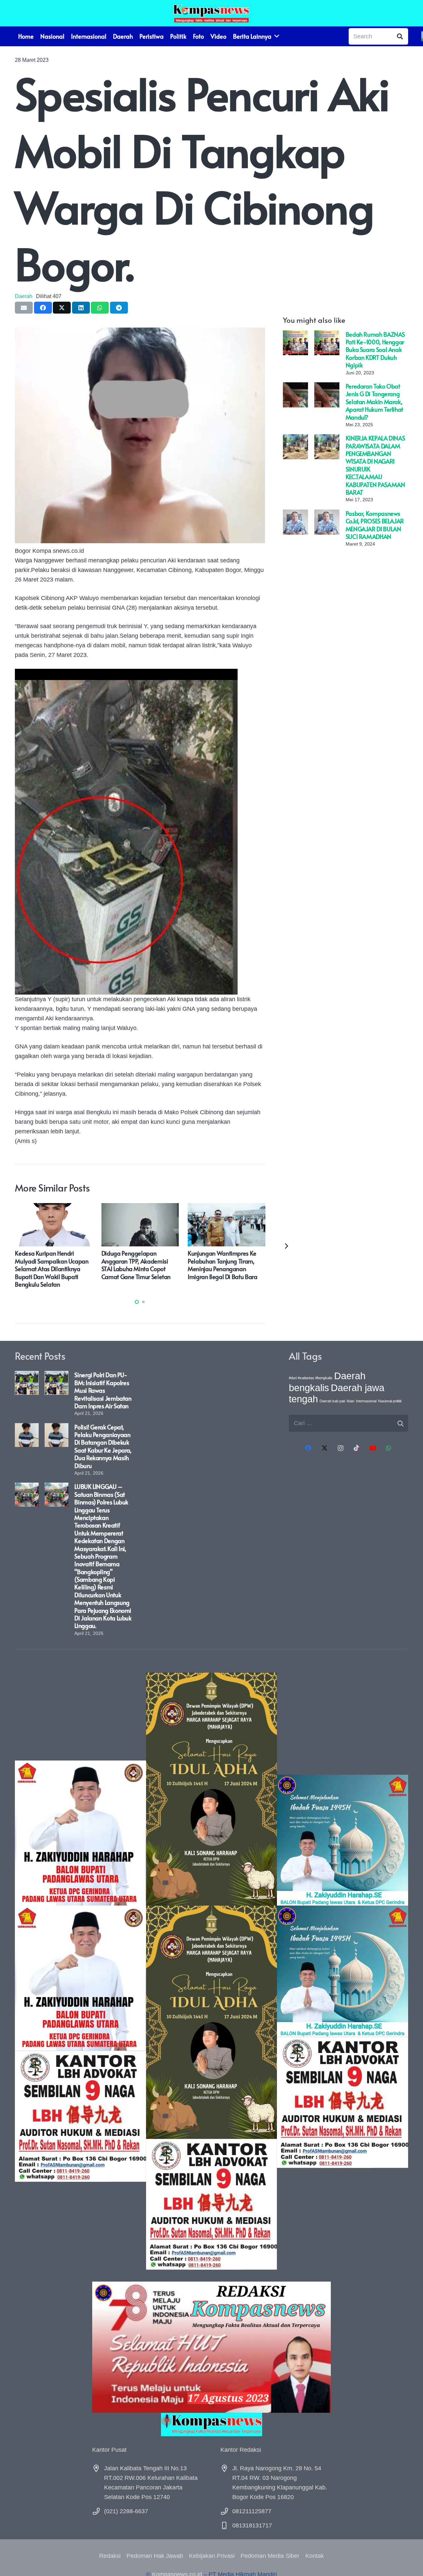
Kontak (315, 2556)
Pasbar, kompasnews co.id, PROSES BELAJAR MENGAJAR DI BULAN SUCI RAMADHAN (375, 525)
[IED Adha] (212, 1971)
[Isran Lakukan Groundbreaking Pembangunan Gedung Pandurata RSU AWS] (227, 1208)
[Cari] (400, 36)
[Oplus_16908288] (211, 13)
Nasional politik (390, 1401)
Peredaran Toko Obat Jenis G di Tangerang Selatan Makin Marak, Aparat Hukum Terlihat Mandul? (374, 402)
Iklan (350, 1401)
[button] (137, 1302)
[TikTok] (356, 1448)
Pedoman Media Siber (270, 2556)
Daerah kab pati (332, 1401)
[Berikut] (286, 1246)
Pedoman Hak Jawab (155, 2556)
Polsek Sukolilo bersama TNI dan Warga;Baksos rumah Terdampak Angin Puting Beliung (137, 1265)
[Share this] (43, 308)
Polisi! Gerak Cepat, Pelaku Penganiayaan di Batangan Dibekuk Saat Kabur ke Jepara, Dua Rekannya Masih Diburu (103, 1446)
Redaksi (110, 2556)
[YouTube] (373, 1448)
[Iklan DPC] (80, 1971)
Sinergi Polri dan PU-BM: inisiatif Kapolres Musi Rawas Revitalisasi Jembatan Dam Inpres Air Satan (103, 1390)
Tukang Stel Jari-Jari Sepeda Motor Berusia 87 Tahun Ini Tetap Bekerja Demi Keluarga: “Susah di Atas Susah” (54, 1265)
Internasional (366, 1401)
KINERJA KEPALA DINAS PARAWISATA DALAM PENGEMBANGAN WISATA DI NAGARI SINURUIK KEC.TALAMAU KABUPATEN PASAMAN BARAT (375, 465)
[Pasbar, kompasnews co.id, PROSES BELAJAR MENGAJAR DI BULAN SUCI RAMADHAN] (295, 514)
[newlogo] (212, 2424)
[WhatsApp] (389, 1448)
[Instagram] (341, 1448)
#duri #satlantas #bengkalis (311, 1378)
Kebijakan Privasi (212, 2556)
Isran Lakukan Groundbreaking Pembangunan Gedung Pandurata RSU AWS (218, 1265)
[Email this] (24, 308)
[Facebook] (308, 1448)
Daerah (24, 296)
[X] (324, 1448)
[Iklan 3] (343, 1971)
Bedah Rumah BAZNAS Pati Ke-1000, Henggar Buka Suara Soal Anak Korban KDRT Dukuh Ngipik (375, 350)
